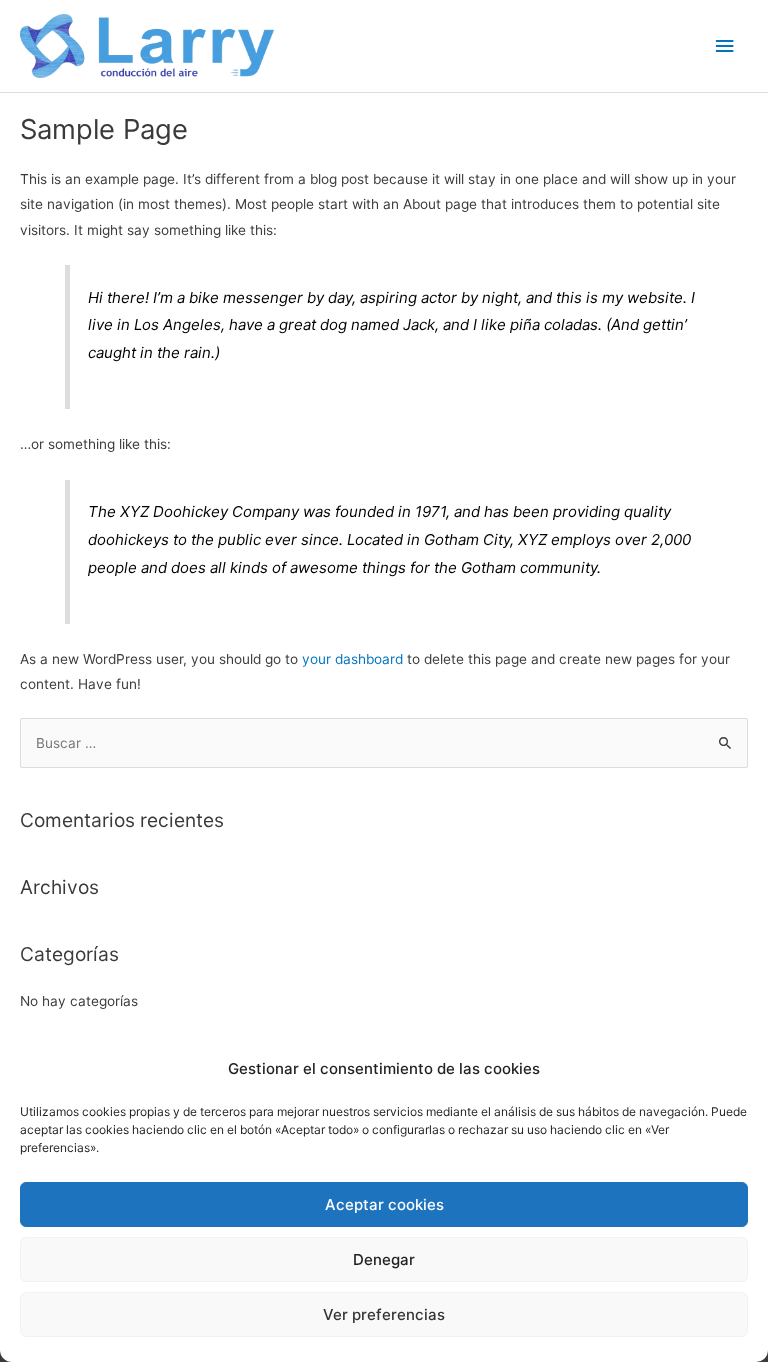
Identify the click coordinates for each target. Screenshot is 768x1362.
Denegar (384, 1259)
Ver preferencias (384, 1314)
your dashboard (352, 659)
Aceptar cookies (384, 1204)
